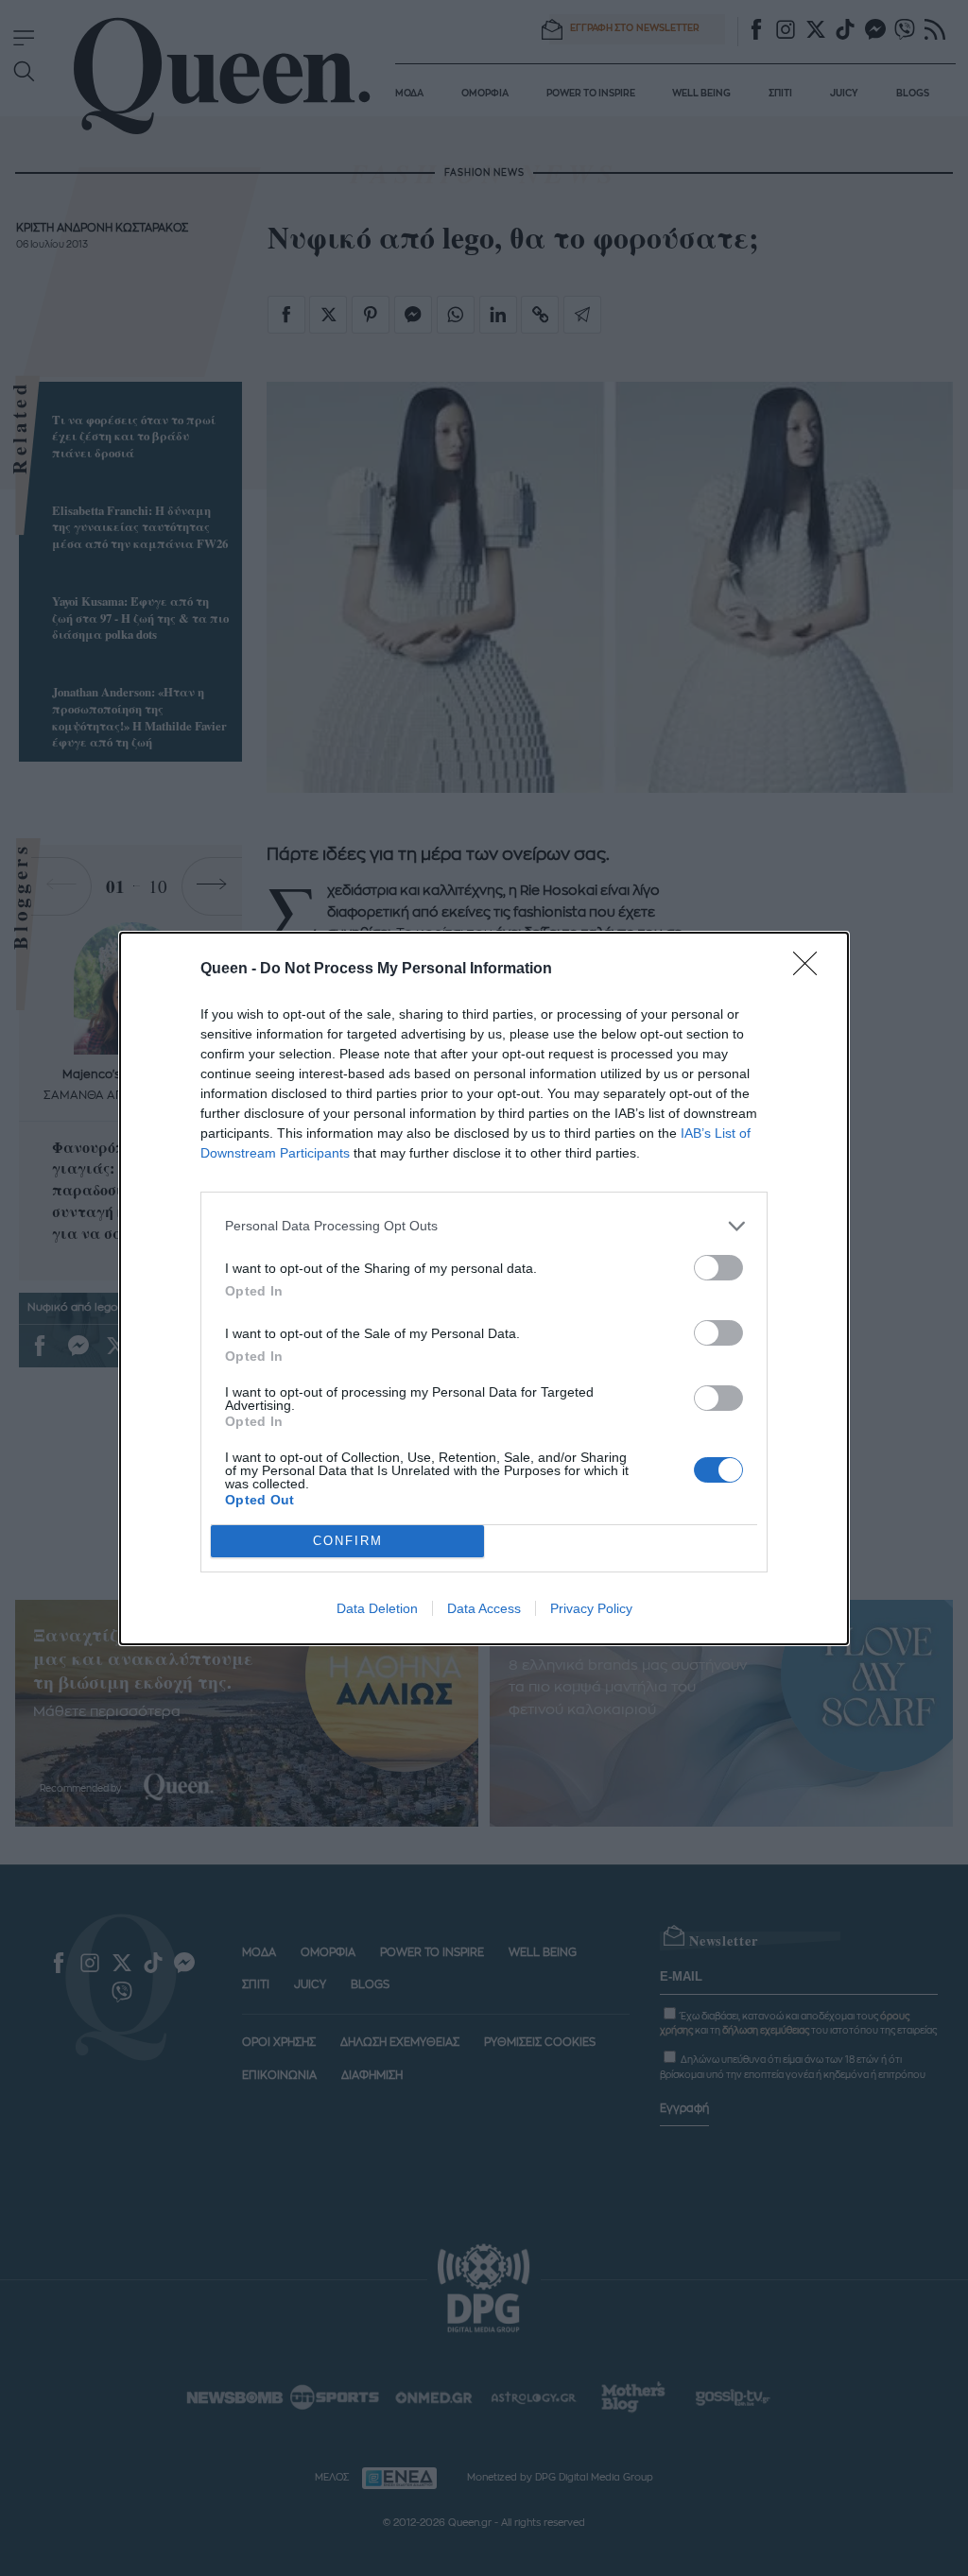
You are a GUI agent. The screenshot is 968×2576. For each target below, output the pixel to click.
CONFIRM (348, 1541)
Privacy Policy (591, 1608)
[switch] (718, 1268)
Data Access (484, 1608)
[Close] (811, 970)
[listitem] (484, 1226)
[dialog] (484, 1288)
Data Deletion (377, 1608)
